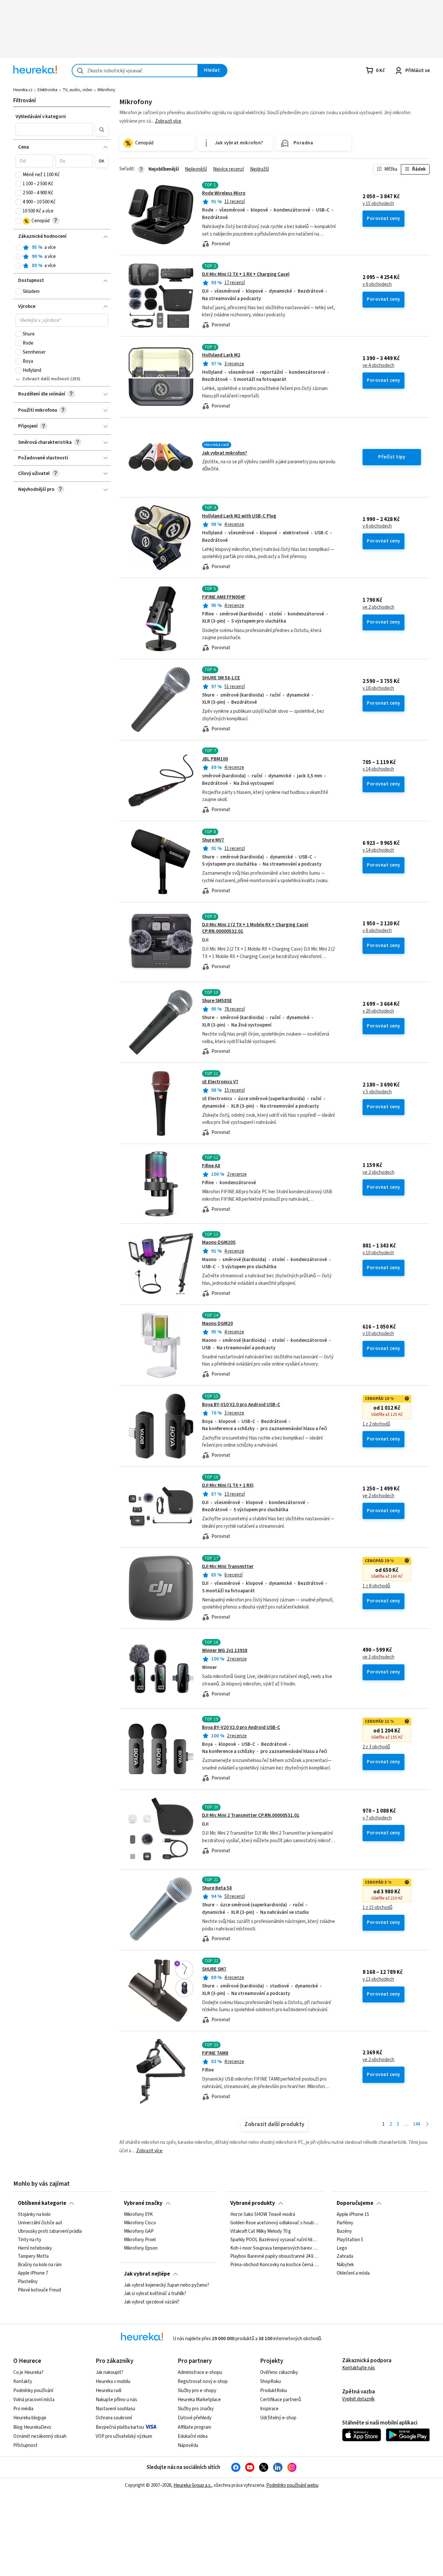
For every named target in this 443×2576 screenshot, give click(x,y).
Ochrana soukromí (114, 2418)
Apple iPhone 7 (33, 2273)
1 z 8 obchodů (376, 1586)
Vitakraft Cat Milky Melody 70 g (261, 2231)
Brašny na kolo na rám (40, 2265)
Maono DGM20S (219, 1242)
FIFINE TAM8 (215, 2053)
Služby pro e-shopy (197, 2391)
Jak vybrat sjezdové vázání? (152, 2302)
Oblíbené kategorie (42, 2203)
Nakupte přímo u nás (116, 2400)
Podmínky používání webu (292, 2485)
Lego (342, 2248)
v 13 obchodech (378, 1979)
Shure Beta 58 (217, 1888)
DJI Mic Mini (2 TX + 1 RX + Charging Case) (246, 274)
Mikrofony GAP (139, 2231)
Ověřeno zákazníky (279, 2372)
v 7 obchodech (377, 1818)
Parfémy (345, 2223)
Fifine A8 (211, 1166)
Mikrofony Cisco (140, 2223)
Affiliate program (194, 2427)
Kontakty (23, 2382)
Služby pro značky (196, 2409)
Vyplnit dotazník (358, 2399)
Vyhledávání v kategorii (41, 117)
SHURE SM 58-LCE (221, 678)
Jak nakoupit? (109, 2372)
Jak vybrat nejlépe (147, 2274)
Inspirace (269, 2409)
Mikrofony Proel (140, 2240)
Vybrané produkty (253, 2203)
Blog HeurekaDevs (32, 2427)
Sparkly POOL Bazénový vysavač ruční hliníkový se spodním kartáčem (275, 2240)
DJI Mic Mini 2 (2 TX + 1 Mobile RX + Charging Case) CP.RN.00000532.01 (255, 928)
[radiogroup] (62, 257)
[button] (54, 129)
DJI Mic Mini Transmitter (228, 1567)
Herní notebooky (35, 2248)
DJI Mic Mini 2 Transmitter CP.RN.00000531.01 (251, 1815)
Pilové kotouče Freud (39, 2290)
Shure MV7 (213, 840)
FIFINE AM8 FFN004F (224, 597)
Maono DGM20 (217, 1324)
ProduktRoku (274, 2391)
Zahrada (345, 2256)
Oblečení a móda (353, 2273)
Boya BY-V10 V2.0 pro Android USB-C (241, 1405)
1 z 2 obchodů (376, 1424)
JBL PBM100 (215, 759)
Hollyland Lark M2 (221, 355)
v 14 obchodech (378, 769)
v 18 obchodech (378, 688)
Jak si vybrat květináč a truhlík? (155, 2294)
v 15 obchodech (378, 204)
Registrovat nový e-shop (203, 2382)
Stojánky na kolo (34, 2215)
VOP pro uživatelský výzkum (124, 2436)
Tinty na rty (30, 2240)
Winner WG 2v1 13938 (225, 1651)
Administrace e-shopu (200, 2372)
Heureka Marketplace (199, 2400)
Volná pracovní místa (34, 2400)
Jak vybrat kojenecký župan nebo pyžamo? (167, 2285)
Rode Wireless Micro (224, 193)
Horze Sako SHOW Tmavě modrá (263, 2215)
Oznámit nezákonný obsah (40, 2436)
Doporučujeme (355, 2203)
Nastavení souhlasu (115, 2409)
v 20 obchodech (378, 1011)
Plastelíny (28, 2282)
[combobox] (135, 71)
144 (417, 2124)
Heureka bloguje (30, 2418)
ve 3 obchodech (378, 1657)
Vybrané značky (143, 2203)
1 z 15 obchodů (377, 1908)
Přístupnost (25, 2445)
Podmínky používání (33, 2391)
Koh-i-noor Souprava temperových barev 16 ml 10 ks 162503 (275, 2248)
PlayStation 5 (350, 2240)
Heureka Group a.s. (192, 2485)
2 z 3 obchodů (376, 1747)
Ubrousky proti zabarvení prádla (50, 2231)
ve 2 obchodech (378, 607)
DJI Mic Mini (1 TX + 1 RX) (228, 1485)
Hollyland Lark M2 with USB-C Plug (239, 516)
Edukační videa (193, 2436)
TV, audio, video (78, 90)
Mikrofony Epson (141, 2248)
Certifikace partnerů (281, 2400)
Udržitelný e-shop (278, 2418)
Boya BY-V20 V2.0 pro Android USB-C (241, 1727)
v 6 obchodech (377, 285)
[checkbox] (18, 175)
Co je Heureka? (28, 2372)
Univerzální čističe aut (40, 2223)
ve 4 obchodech (378, 366)
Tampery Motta (33, 2256)
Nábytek (345, 2265)
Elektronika (48, 90)
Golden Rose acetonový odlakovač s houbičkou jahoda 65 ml (275, 2223)
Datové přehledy (195, 2418)
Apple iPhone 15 (353, 2215)
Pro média (23, 2409)
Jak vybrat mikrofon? (225, 453)
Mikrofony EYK (138, 2215)
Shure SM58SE (217, 1001)
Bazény (344, 2231)
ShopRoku (270, 2382)
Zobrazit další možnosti (46, 379)
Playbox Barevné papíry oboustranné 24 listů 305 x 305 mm (275, 2256)
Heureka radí (108, 2391)
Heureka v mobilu (113, 2382)
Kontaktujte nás (359, 2368)
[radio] (18, 248)
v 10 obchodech (378, 1253)
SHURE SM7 (214, 1969)
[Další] (427, 2125)
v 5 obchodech (377, 1092)
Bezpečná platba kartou (120, 2427)
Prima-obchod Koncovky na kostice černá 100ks (275, 2265)
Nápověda (188, 2445)
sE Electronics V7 (220, 1082)
